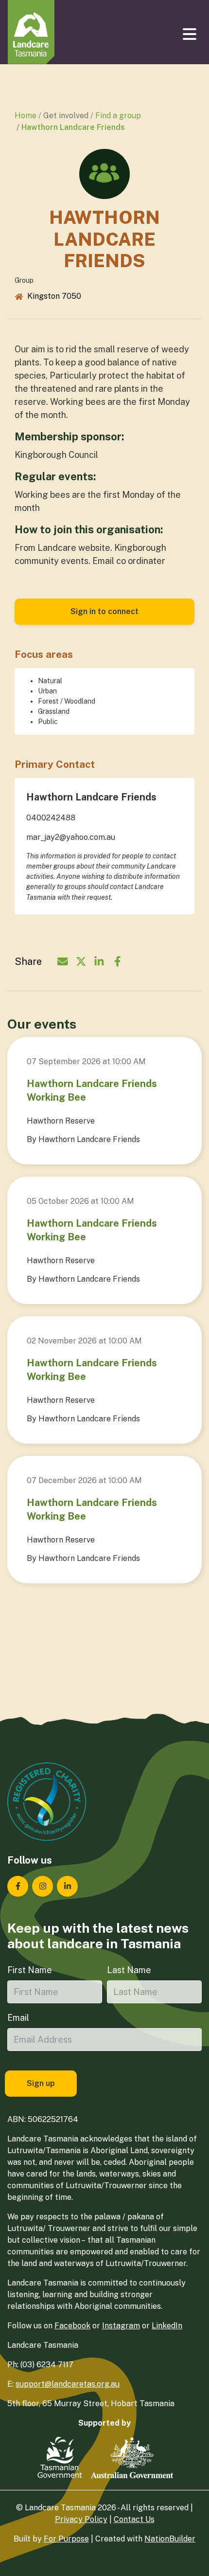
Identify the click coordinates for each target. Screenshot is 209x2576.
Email (18, 2018)
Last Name (129, 1970)
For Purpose (66, 2539)
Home (26, 116)
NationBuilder (170, 2539)
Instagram (121, 2326)
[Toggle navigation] (191, 34)
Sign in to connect (104, 611)
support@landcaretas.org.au (68, 2384)
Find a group (118, 116)
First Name (30, 1970)
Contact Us (134, 2519)
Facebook (72, 2326)
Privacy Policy (81, 2519)
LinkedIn (167, 2326)
